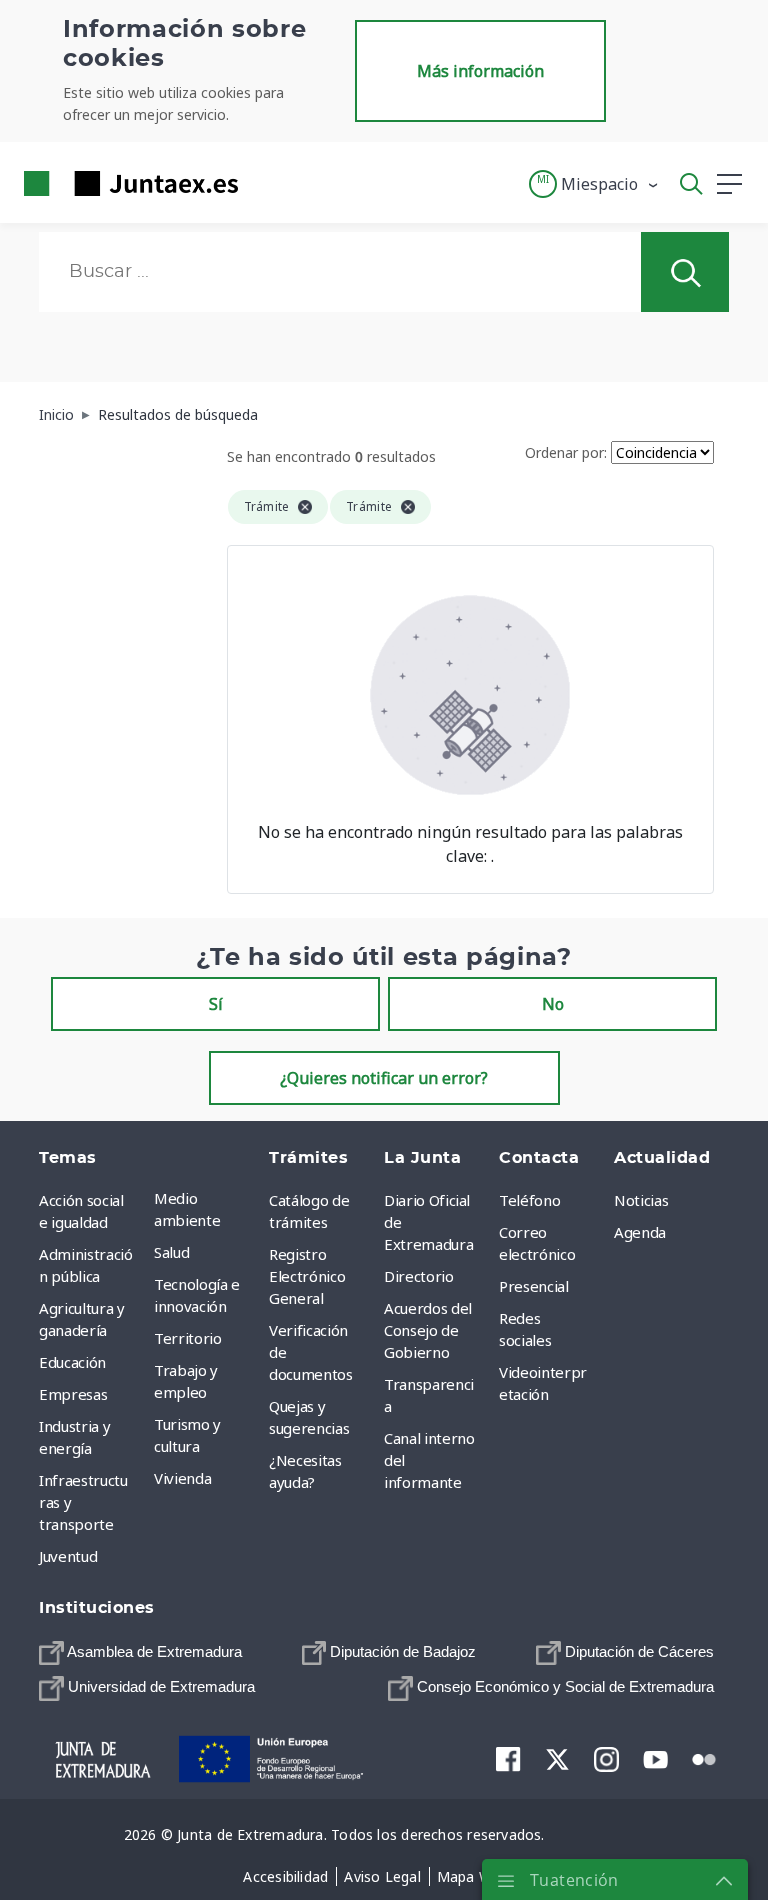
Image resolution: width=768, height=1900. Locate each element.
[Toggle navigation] (266, 183)
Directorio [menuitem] (419, 1276)
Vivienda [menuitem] (182, 1478)
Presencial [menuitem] (534, 1286)
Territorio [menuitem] (188, 1338)
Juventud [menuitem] (68, 1556)
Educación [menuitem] (72, 1362)
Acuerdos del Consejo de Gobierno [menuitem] (428, 1330)
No (553, 1004)
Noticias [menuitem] (641, 1200)
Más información (480, 71)
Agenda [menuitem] (640, 1232)
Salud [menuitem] (171, 1252)
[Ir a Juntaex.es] (125, 183)
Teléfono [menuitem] (529, 1200)
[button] (594, 184)
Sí (216, 1004)
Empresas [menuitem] (73, 1394)
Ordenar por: (566, 452)
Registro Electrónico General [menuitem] (307, 1276)
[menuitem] (140, 1652)
